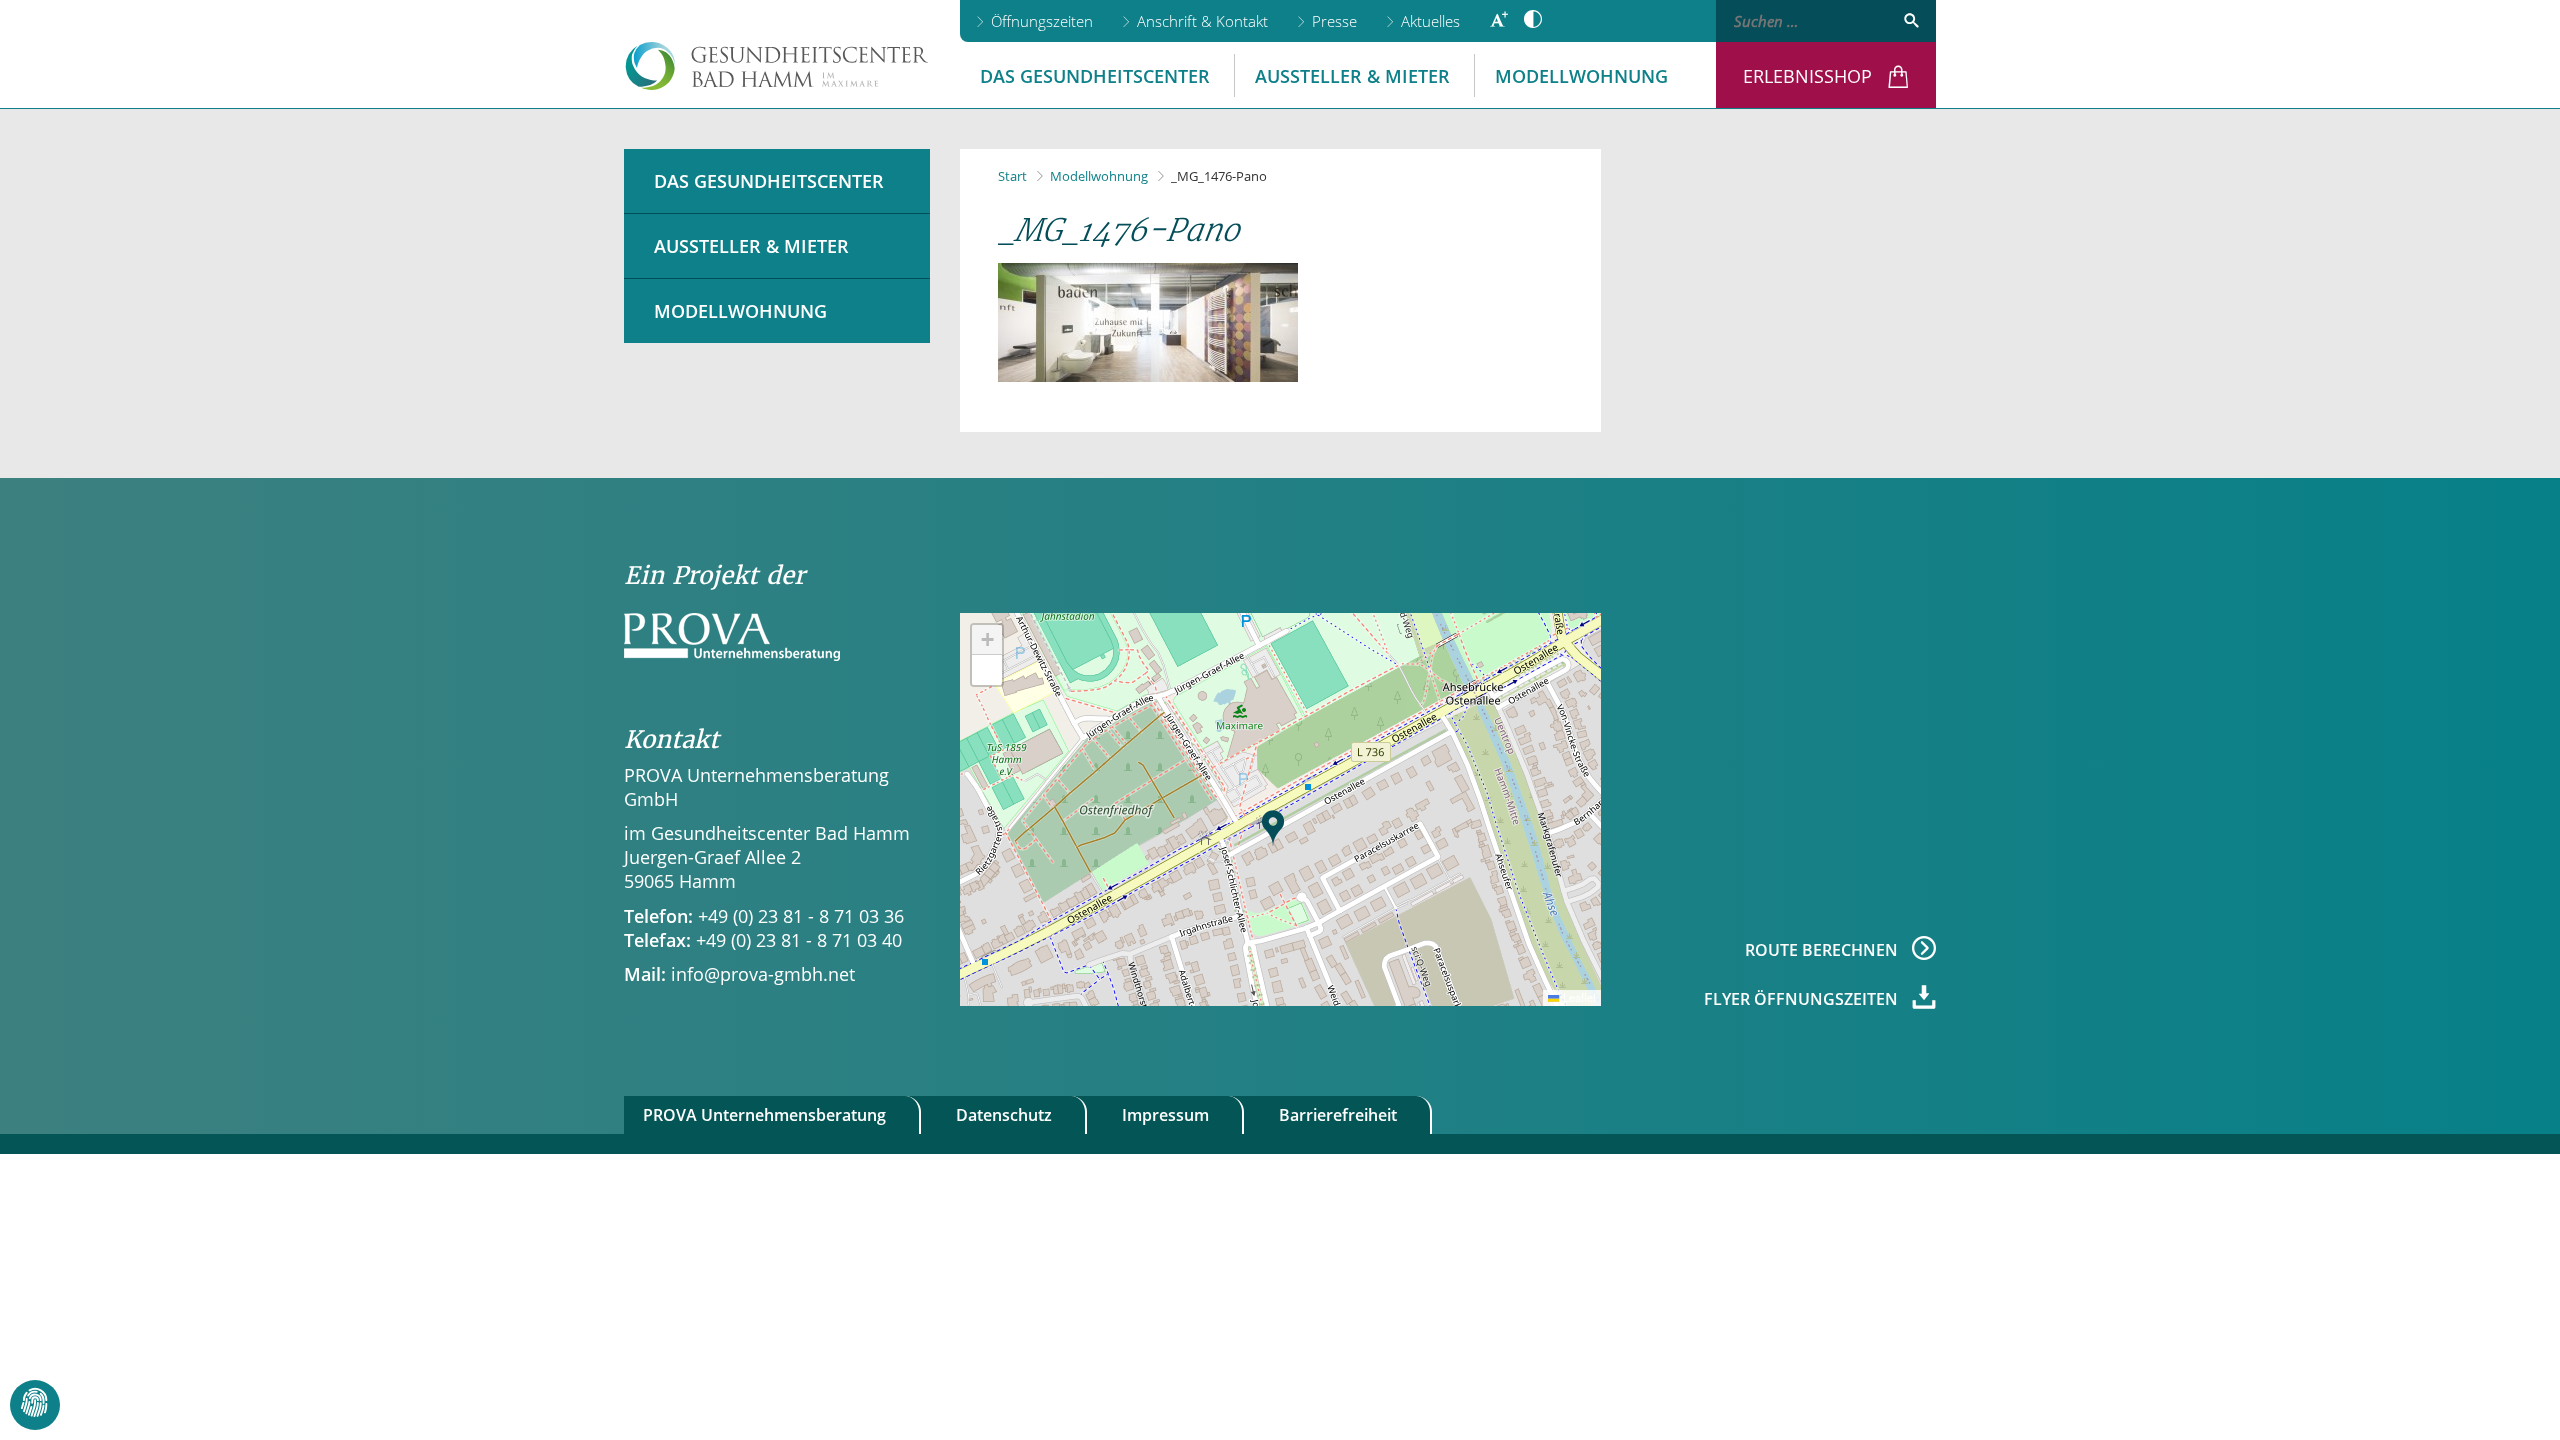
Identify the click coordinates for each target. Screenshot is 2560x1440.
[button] (1273, 828)
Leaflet (1577, 997)
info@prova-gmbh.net (763, 974)
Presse (1334, 21)
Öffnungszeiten (1042, 21)
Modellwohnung (1581, 76)
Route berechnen (1823, 949)
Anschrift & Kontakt (1202, 21)
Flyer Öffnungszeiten (1803, 998)
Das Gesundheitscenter (1095, 76)
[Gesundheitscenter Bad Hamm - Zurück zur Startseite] (777, 66)
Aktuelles (1430, 21)
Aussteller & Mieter (1352, 76)
